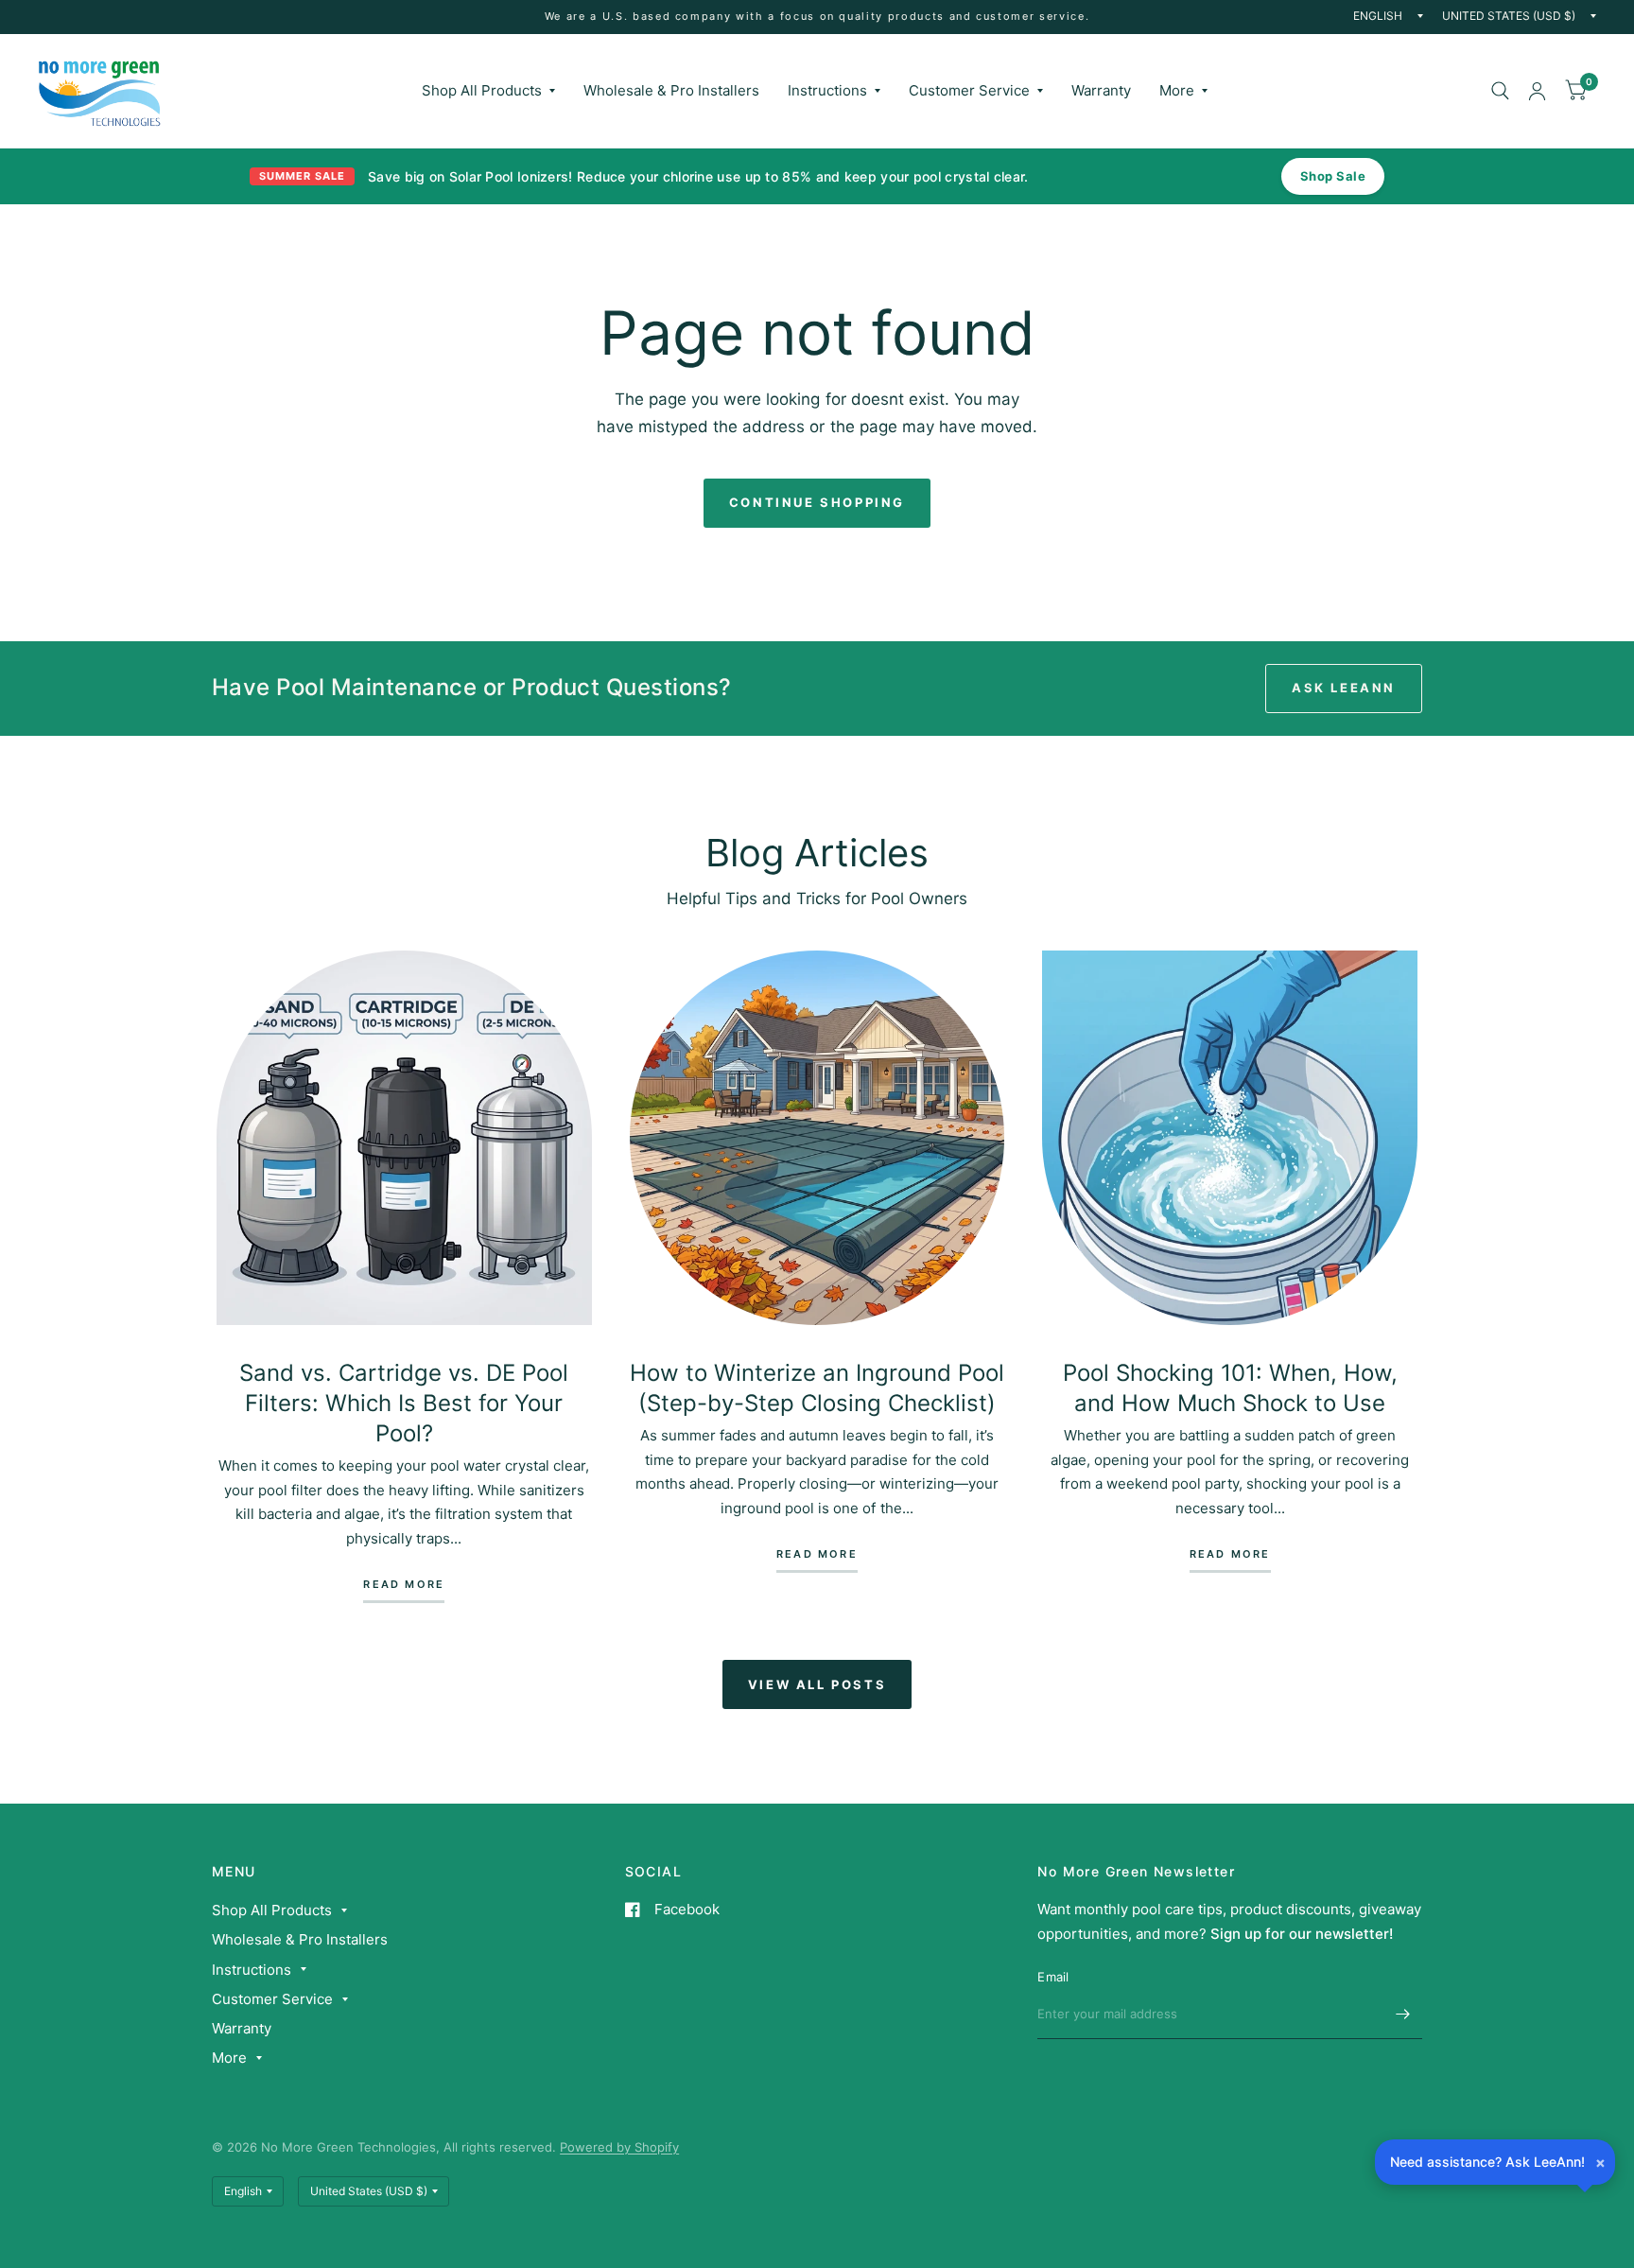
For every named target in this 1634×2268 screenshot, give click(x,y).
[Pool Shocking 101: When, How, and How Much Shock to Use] (1230, 1138)
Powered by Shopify (619, 2147)
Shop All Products (482, 90)
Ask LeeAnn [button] (1344, 688)
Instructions (827, 90)
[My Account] (1537, 91)
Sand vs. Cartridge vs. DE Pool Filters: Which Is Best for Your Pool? (404, 1403)
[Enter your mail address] (1403, 2015)
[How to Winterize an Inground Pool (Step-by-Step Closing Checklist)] (817, 1138)
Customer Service (969, 90)
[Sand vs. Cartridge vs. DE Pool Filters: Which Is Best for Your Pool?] (404, 1138)
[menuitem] (488, 91)
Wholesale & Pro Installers (671, 90)
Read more (404, 1585)
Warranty (1101, 90)
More (1177, 90)
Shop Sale (1333, 176)
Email (1053, 1977)
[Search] (1500, 91)
